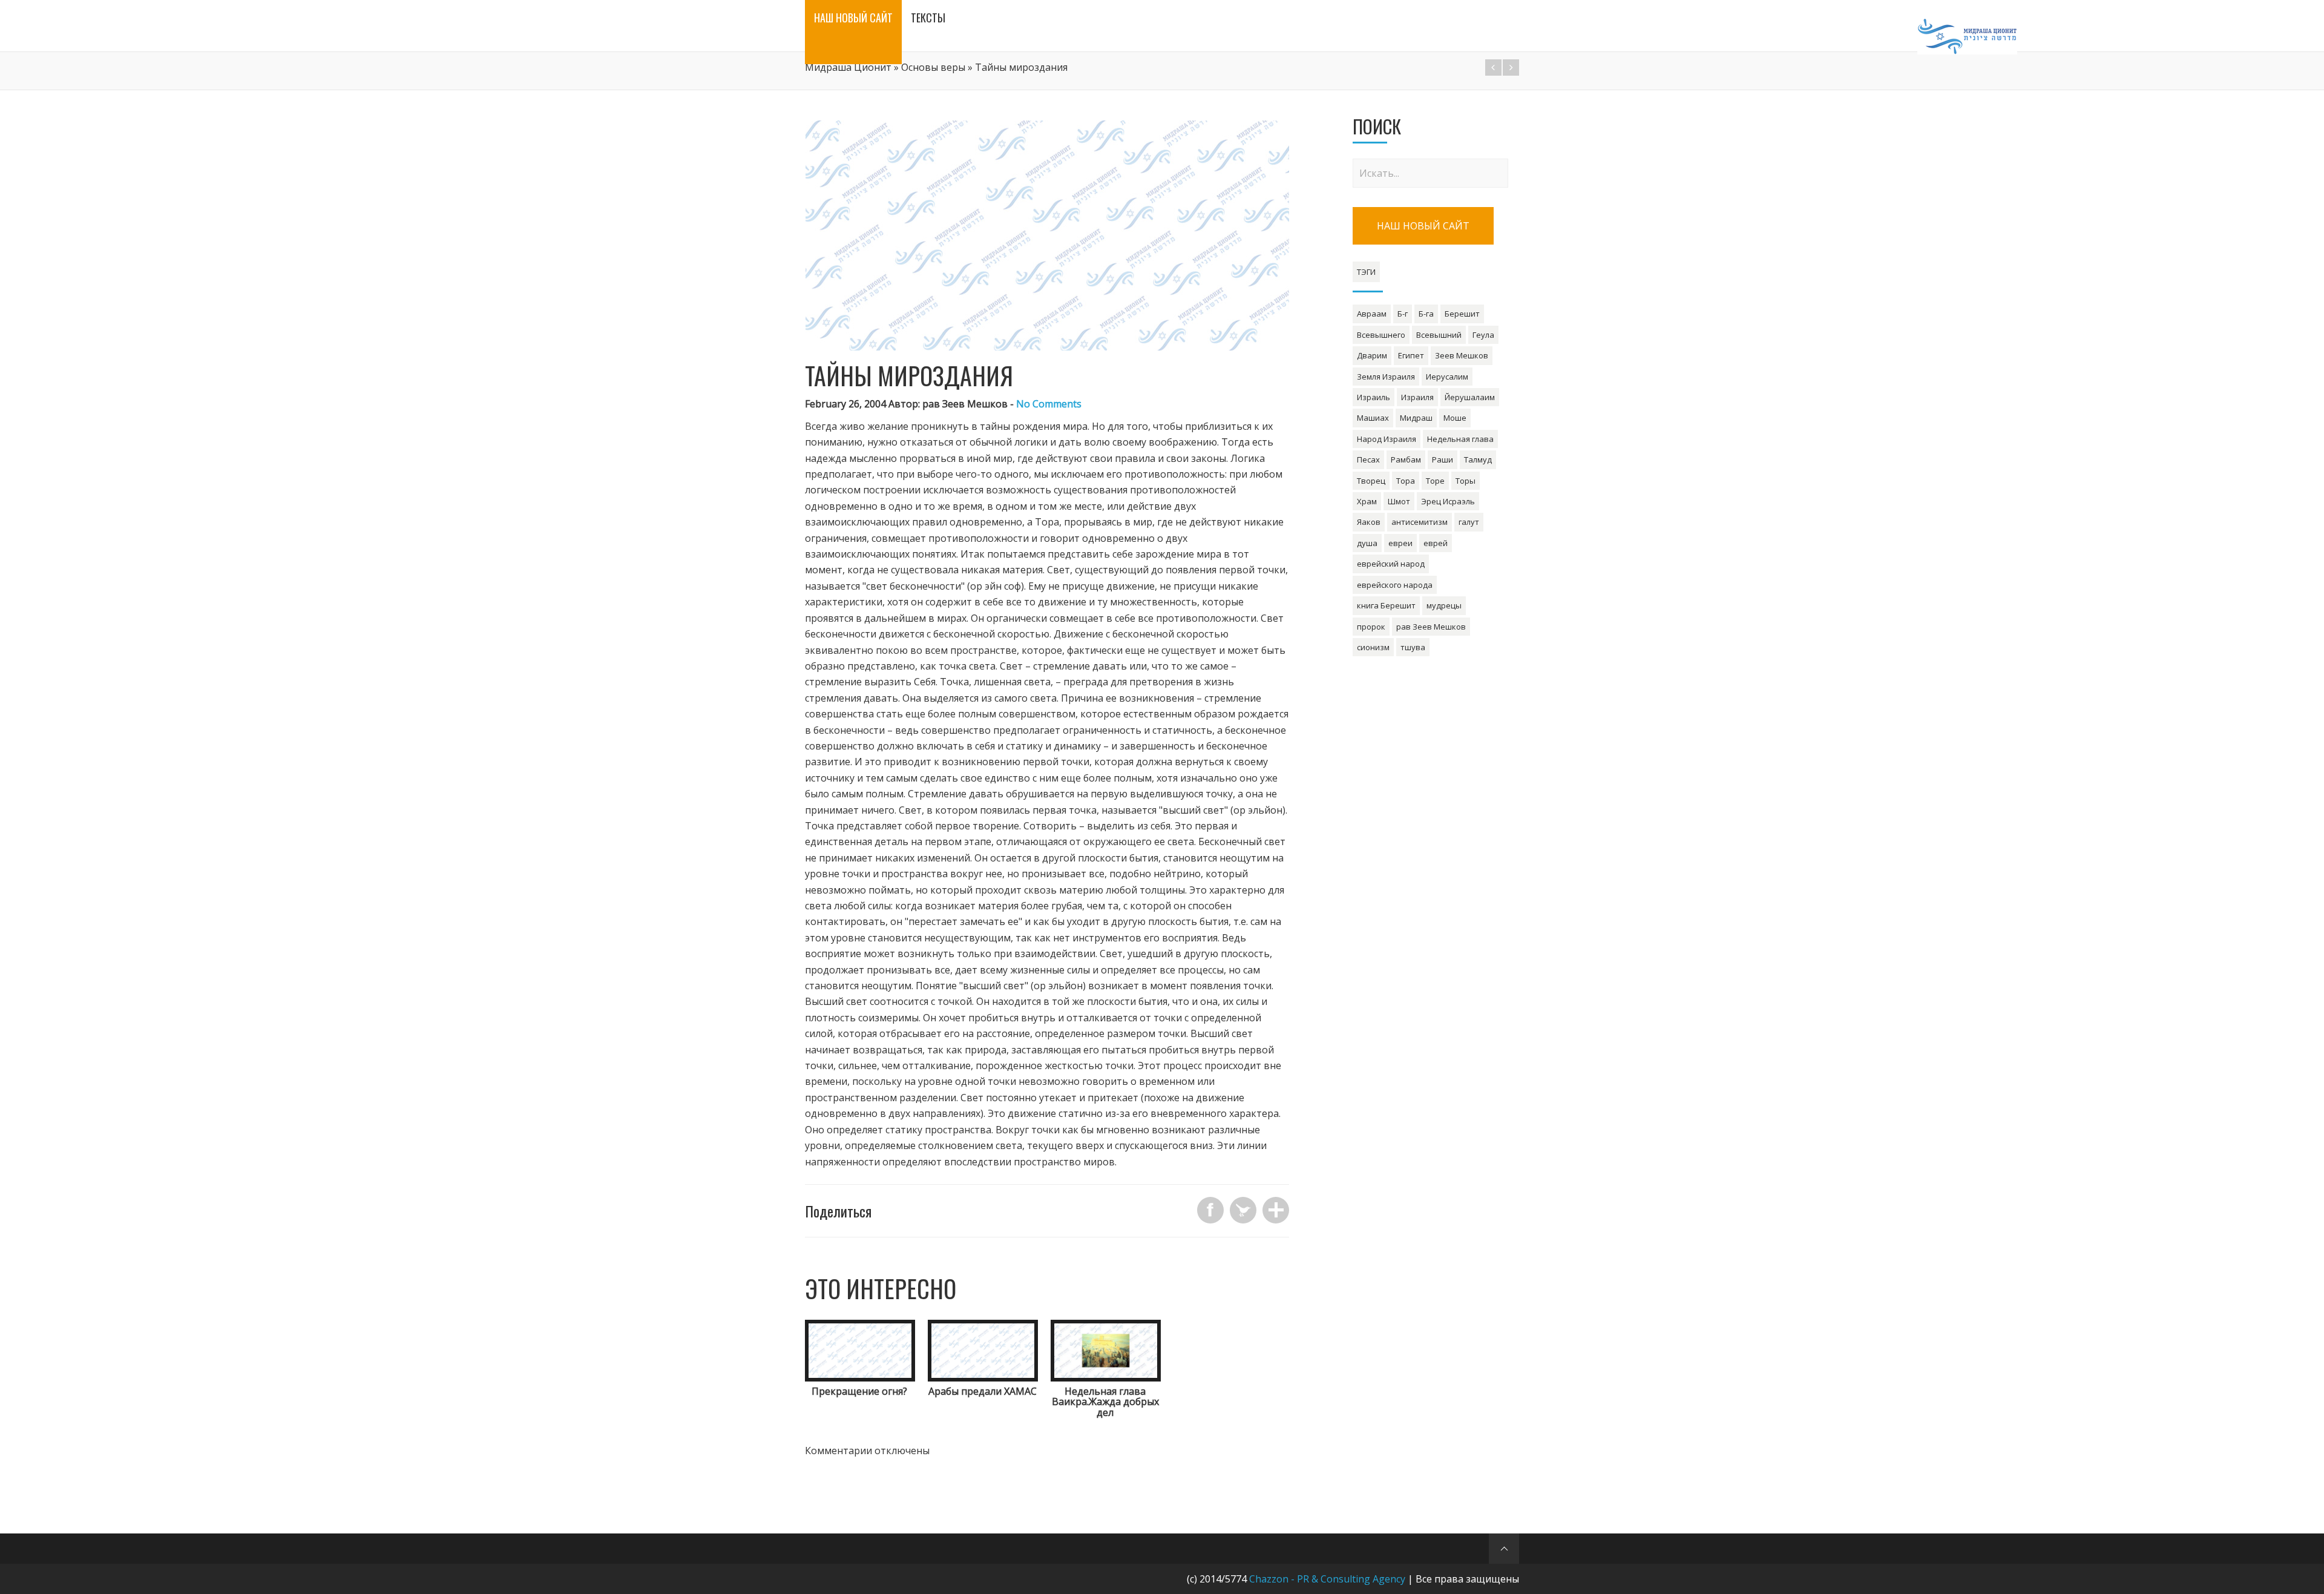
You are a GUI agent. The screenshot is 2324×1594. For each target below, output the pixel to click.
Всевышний (1439, 335)
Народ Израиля (1387, 439)
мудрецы (1444, 605)
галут (1469, 522)
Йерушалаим (1470, 397)
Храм (1367, 501)
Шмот (1399, 501)
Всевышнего (1381, 335)
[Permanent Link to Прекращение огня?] (860, 1378)
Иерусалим (1447, 377)
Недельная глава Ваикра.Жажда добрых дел (1105, 1402)
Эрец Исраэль (1448, 501)
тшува (1413, 647)
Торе (1435, 481)
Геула (1483, 335)
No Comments (1049, 404)
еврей (1436, 543)
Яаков (1369, 522)
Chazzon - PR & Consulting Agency (1327, 1579)
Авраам (1372, 314)
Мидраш (1416, 418)
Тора (1406, 481)
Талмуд (1478, 459)
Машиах (1373, 418)
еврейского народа (1395, 585)
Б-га (1426, 314)
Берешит (1462, 314)
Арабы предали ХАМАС (983, 1391)
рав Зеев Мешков (1431, 627)
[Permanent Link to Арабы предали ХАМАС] (983, 1378)
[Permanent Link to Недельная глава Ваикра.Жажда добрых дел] (1106, 1378)
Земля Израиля (1386, 377)
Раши (1443, 459)
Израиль (1374, 397)
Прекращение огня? (859, 1391)
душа (1367, 543)
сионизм (1373, 647)
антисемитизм (1420, 522)
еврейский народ (1391, 564)
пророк (1371, 627)
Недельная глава (1460, 439)
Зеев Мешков (1462, 355)
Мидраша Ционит (848, 67)
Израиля (1417, 397)
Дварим (1372, 355)
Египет (1411, 355)
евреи (1400, 543)
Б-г (1403, 314)
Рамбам (1406, 459)
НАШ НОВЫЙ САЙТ (1423, 226)
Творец (1371, 481)
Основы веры (933, 67)
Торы (1466, 481)
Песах (1368, 459)
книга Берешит (1386, 605)
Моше (1455, 418)
